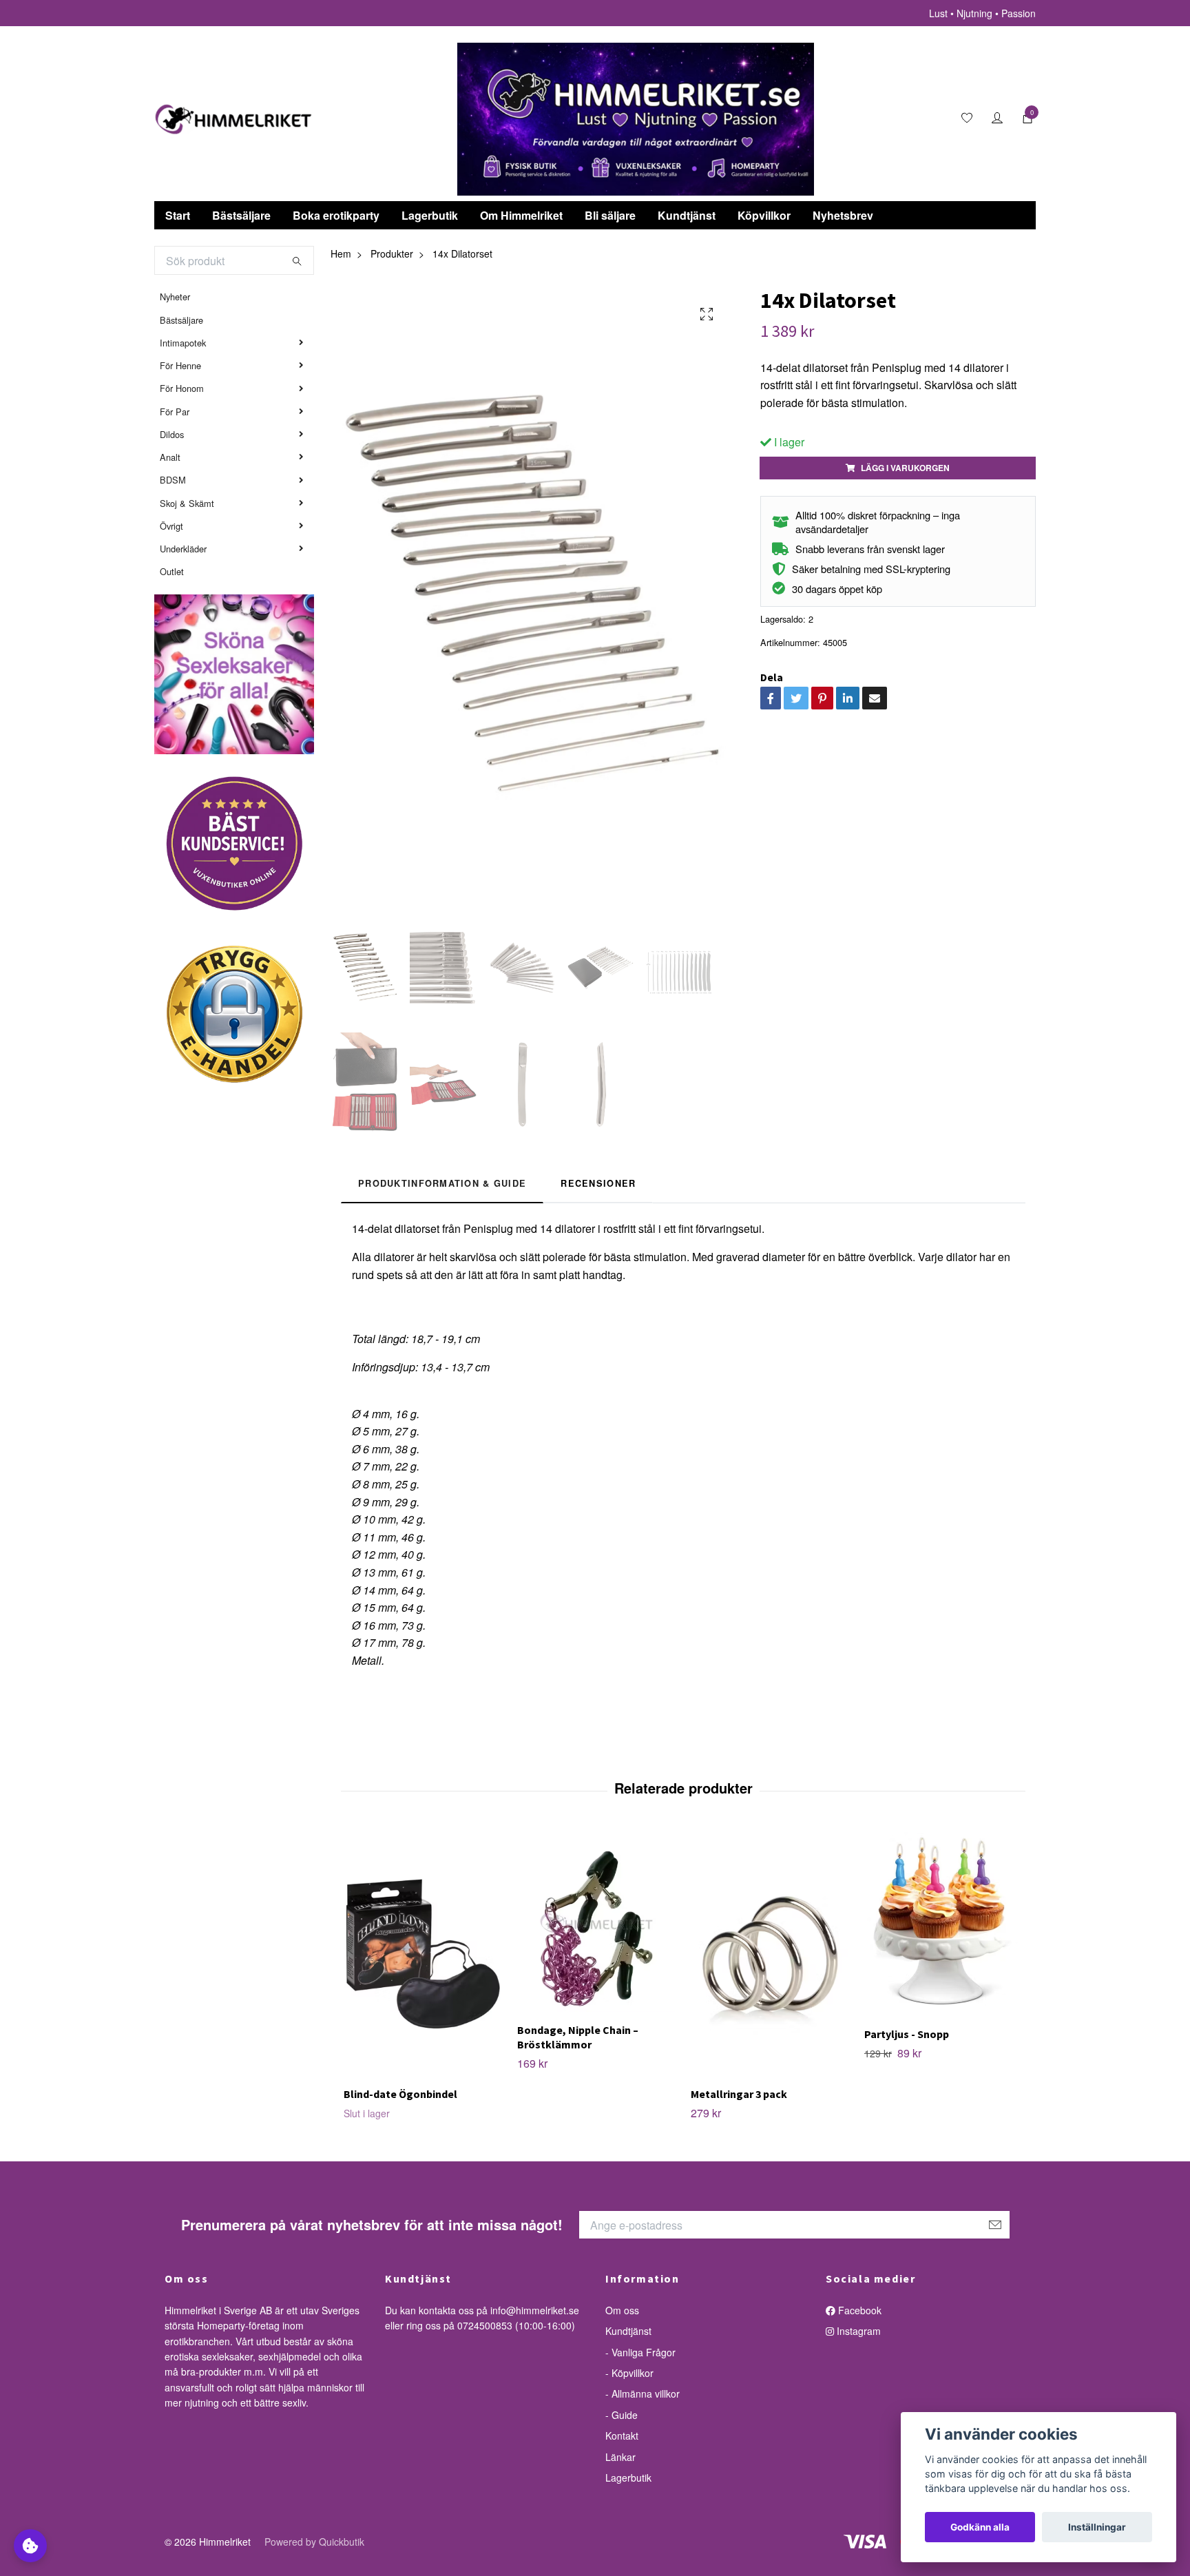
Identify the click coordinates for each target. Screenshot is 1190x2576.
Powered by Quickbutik (314, 2542)
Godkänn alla (980, 2527)
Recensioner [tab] (598, 1183)
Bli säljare (610, 215)
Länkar (620, 2457)
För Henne (180, 365)
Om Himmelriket (521, 215)
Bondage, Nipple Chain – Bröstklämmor (578, 2037)
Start (178, 215)
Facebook (858, 2310)
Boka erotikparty (336, 215)
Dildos (172, 434)
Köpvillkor (764, 215)
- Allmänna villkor (643, 2393)
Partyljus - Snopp (907, 2034)
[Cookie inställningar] (30, 2546)
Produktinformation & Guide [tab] (442, 1183)
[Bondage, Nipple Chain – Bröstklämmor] (596, 1922)
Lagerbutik (430, 215)
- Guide (622, 2415)
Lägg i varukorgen (905, 468)
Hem (341, 253)
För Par (175, 412)
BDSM (173, 480)
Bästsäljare (241, 215)
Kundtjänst (687, 215)
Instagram (857, 2331)
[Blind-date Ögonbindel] (422, 1954)
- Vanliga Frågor (640, 2352)
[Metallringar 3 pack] (770, 1954)
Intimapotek (183, 343)
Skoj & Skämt (187, 503)
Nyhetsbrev (843, 215)
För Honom (182, 388)
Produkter (392, 253)
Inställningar (1097, 2527)
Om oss (622, 2310)
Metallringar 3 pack (739, 2094)
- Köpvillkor (629, 2373)
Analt (170, 457)
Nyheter (175, 297)
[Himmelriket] (233, 119)
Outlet (172, 571)
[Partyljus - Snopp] (943, 1924)
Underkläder (183, 549)
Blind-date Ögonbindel (400, 2094)
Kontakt (622, 2435)
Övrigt (171, 526)
